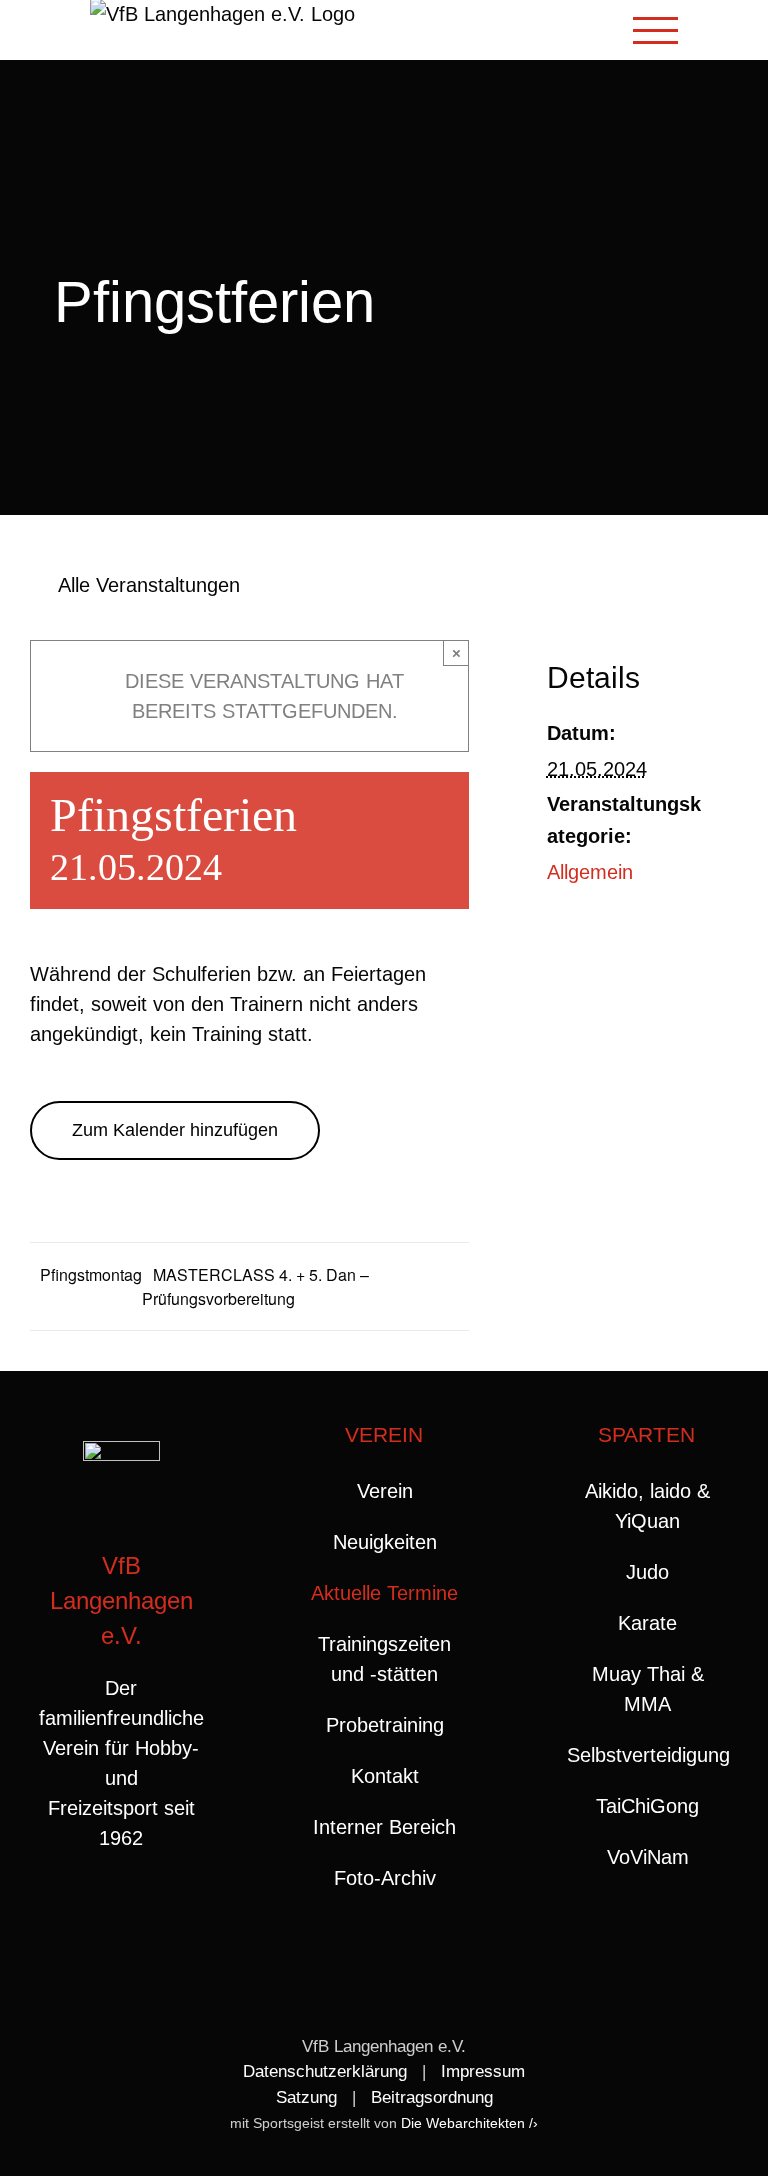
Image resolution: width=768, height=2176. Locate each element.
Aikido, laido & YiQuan (647, 1506)
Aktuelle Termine (384, 1593)
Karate (647, 1623)
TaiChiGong (647, 1806)
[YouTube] (141, 1918)
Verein (385, 1491)
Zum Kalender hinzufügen (175, 1130)
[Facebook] (101, 1918)
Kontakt (385, 1776)
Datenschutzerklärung (325, 2071)
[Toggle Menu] (656, 30)
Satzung (306, 2097)
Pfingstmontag (91, 1274)
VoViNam (648, 1857)
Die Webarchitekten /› (469, 2123)
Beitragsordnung (432, 2097)
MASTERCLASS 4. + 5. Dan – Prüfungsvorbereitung (255, 1286)
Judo (647, 1572)
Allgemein (590, 872)
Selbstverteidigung (647, 1755)
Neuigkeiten (385, 1542)
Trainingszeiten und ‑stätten (384, 1659)
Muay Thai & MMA (648, 1689)
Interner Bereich (384, 1827)
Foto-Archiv (385, 1878)
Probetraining (385, 1725)
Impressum (483, 2071)
